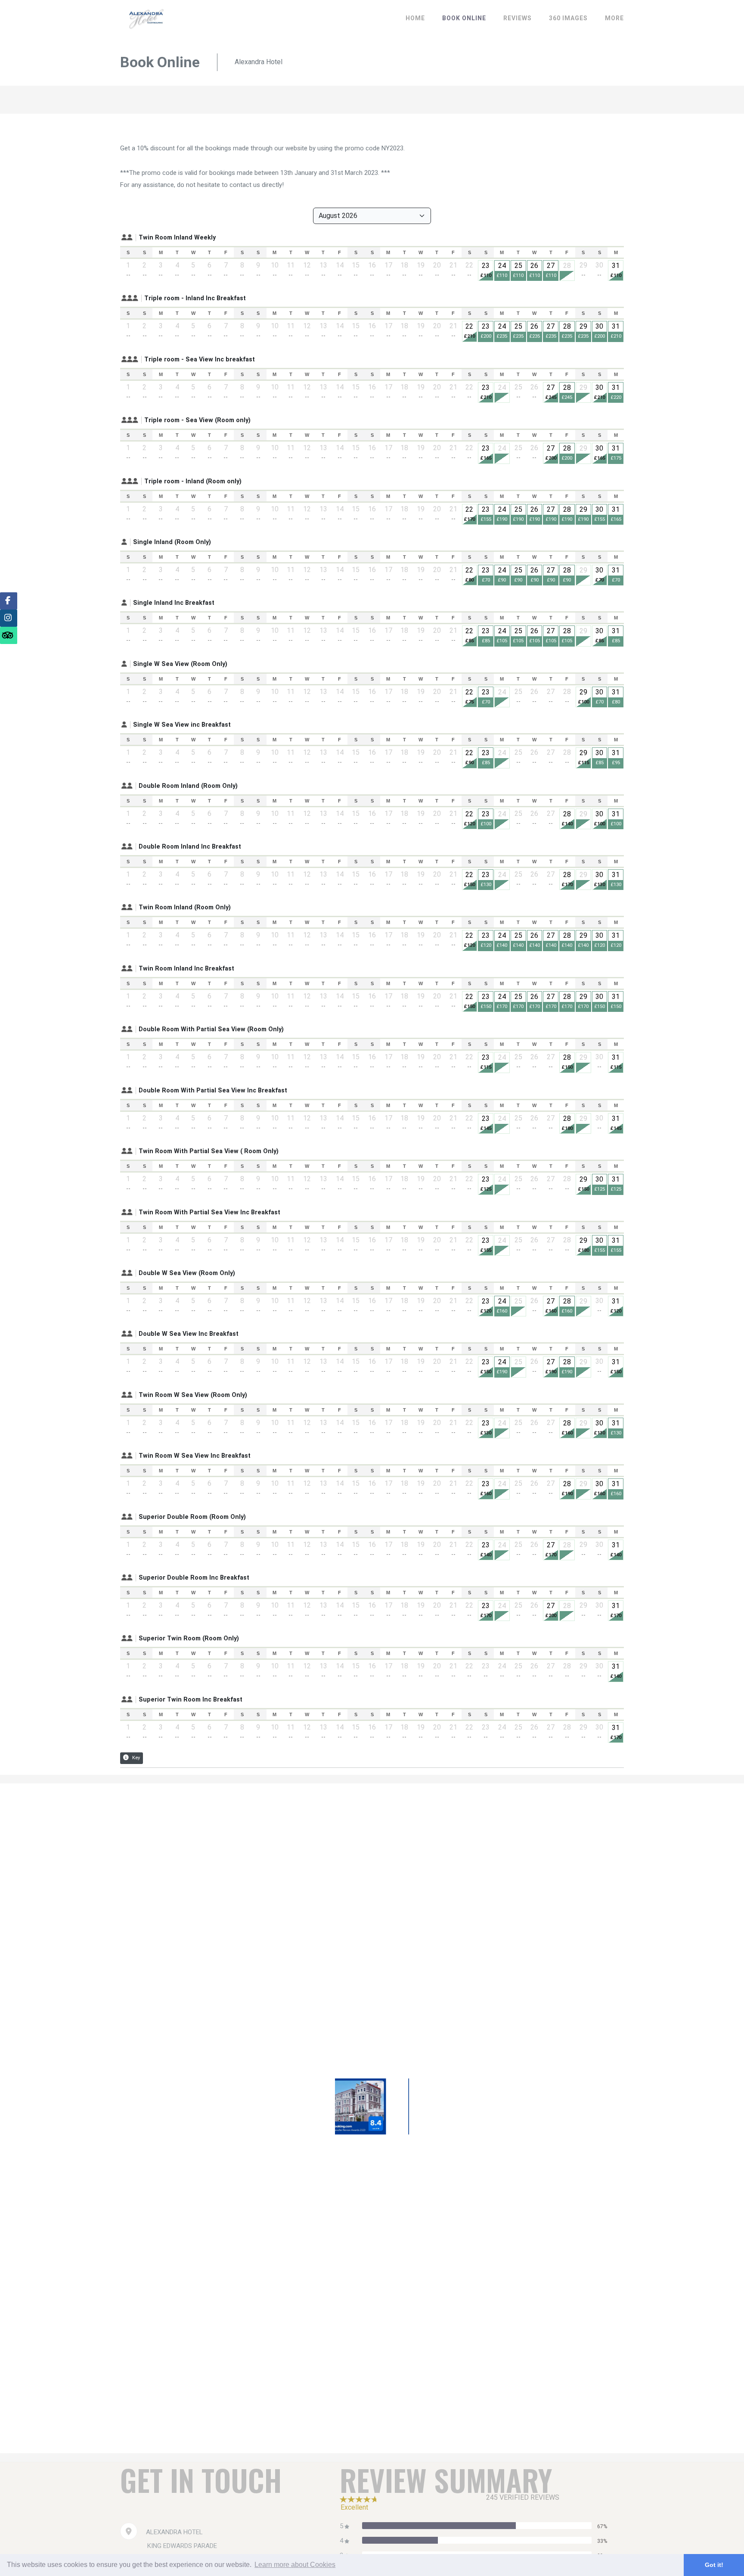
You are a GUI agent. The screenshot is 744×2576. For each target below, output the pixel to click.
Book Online (464, 18)
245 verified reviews (523, 2497)
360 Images (568, 18)
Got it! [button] (714, 2565)
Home (415, 18)
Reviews (518, 18)
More (614, 18)
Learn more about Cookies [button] (295, 2565)
